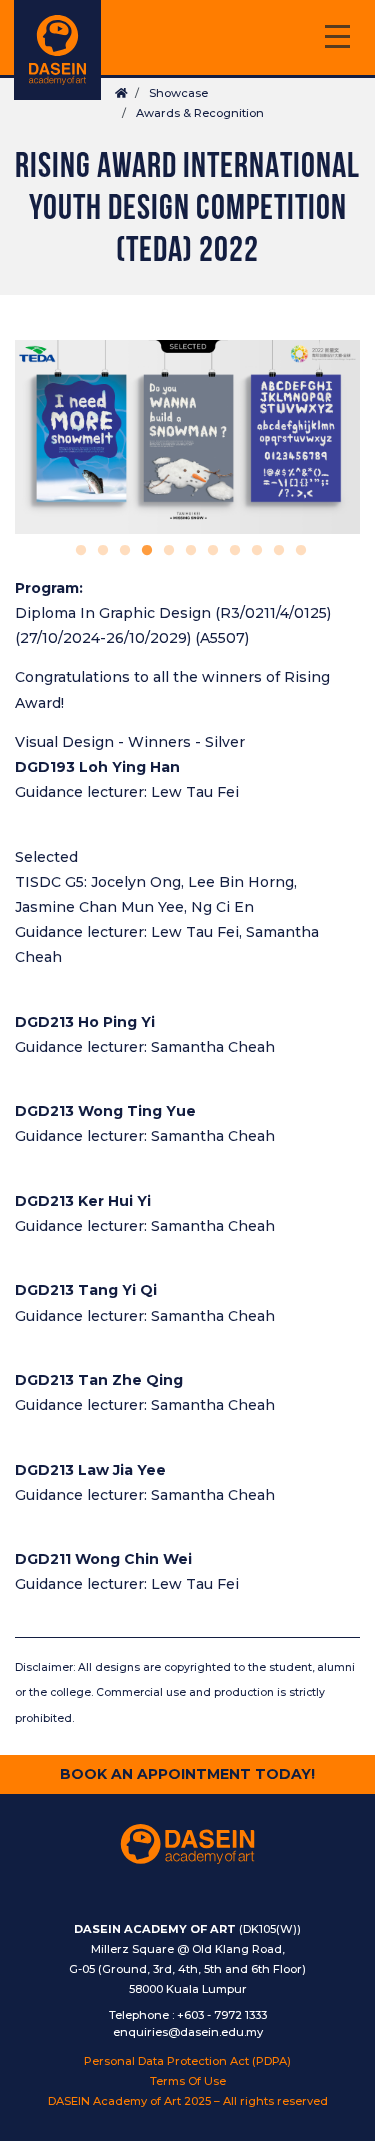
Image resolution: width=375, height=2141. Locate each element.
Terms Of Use (188, 2081)
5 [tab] (166, 551)
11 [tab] (298, 551)
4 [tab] (144, 551)
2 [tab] (100, 551)
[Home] (57, 50)
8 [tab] (232, 551)
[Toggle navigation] (337, 39)
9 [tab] (254, 551)
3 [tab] (122, 551)
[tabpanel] (187, 437)
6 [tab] (188, 551)
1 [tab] (78, 551)
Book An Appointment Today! (187, 1774)
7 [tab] (210, 551)
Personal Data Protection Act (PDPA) (187, 2061)
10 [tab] (276, 551)
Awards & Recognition (200, 113)
